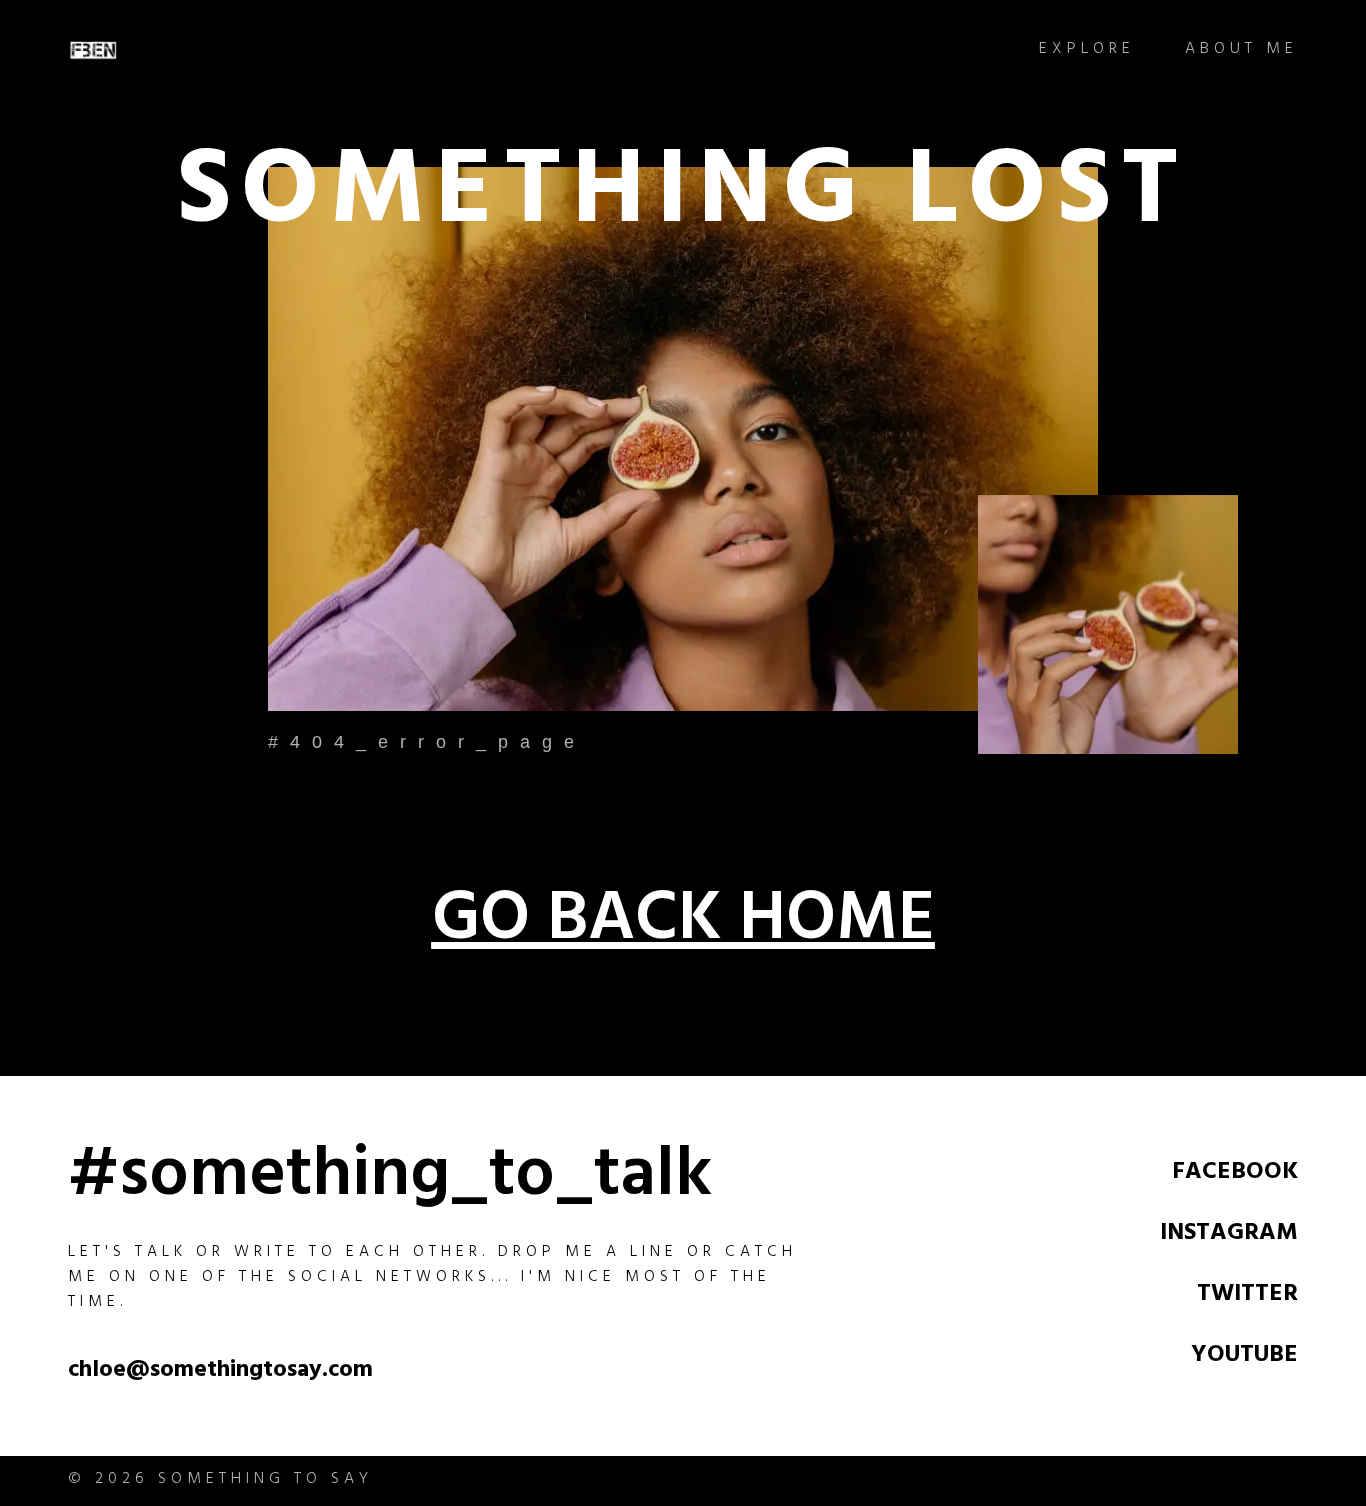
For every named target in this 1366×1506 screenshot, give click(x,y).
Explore (1087, 50)
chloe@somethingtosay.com (220, 1372)
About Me (1241, 50)
